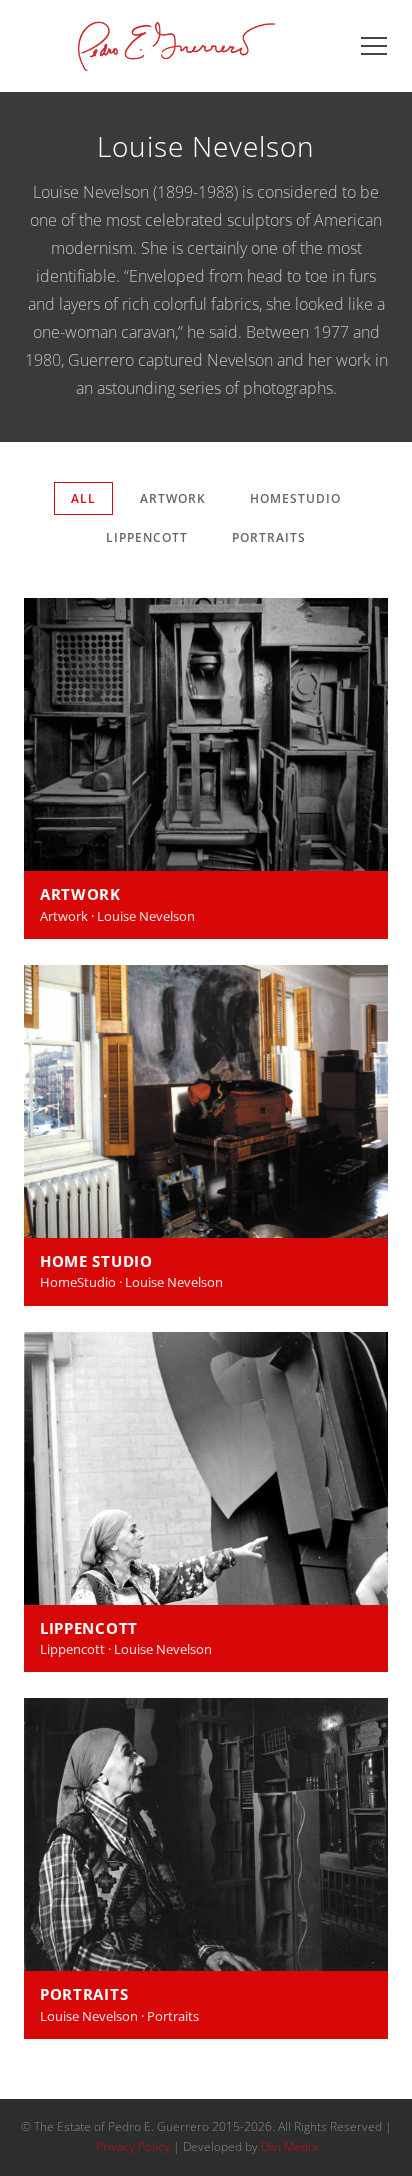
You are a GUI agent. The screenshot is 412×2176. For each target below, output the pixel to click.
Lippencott (147, 537)
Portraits (269, 537)
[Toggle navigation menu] (374, 46)
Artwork (173, 498)
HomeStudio (295, 498)
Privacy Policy (133, 2146)
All (83, 498)
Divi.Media (289, 2146)
